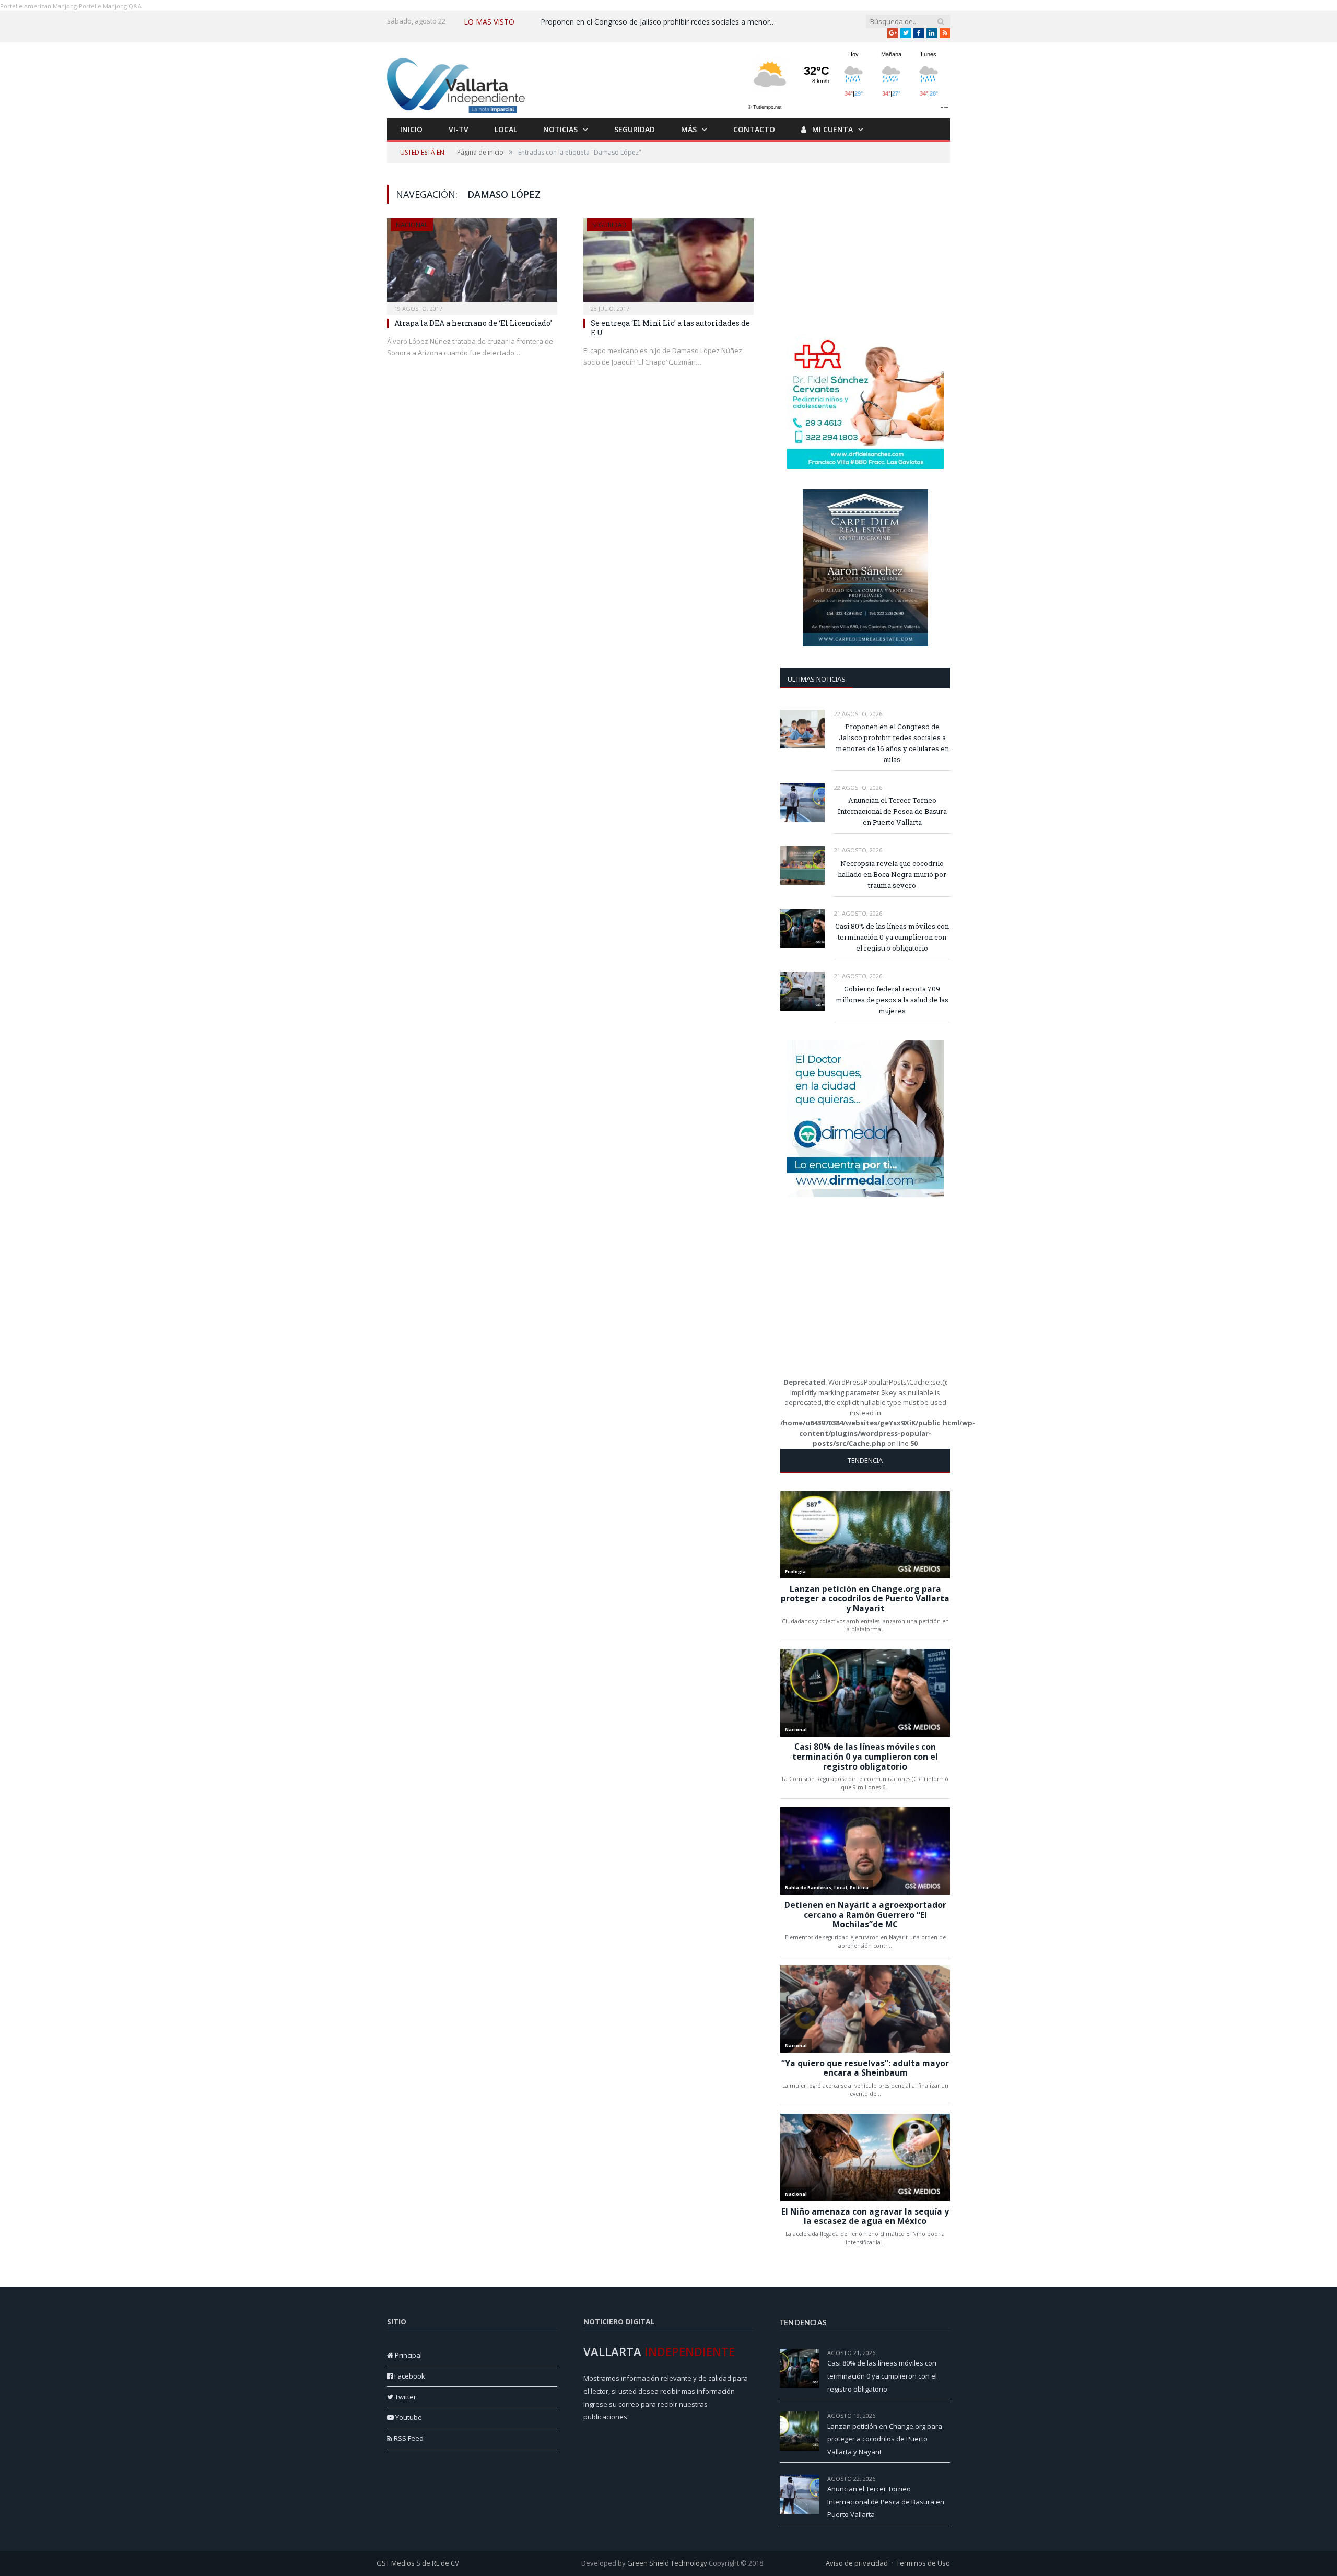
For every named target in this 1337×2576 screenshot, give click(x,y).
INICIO (411, 129)
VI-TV (459, 129)
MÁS (689, 129)
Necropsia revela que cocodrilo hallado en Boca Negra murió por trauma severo (892, 874)
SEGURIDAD (635, 129)
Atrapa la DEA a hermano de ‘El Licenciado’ (473, 323)
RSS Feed (408, 2438)
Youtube (408, 2417)
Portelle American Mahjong (38, 6)
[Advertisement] (865, 250)
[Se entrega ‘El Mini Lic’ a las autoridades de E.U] (668, 263)
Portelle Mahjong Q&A (110, 6)
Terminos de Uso (923, 2563)
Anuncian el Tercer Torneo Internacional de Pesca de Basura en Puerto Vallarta (892, 811)
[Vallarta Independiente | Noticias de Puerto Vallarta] (458, 83)
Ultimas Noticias (817, 679)
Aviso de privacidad (857, 2563)
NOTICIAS (560, 129)
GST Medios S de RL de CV (418, 2563)
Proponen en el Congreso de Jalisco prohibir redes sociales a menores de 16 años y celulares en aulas (661, 22)
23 (947, 2415)
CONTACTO (754, 129)
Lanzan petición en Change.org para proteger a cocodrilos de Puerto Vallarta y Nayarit (885, 2439)
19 (947, 2479)
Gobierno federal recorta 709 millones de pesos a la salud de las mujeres (892, 1000)
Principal (408, 2355)
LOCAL (506, 129)
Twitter (405, 2397)
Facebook (409, 2376)
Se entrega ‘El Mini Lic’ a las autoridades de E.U (670, 328)
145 (945, 2353)
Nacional (412, 225)
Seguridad (609, 225)
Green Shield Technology (667, 2563)
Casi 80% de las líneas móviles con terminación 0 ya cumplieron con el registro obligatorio (892, 937)
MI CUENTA (831, 129)
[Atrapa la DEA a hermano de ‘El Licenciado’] (472, 263)
